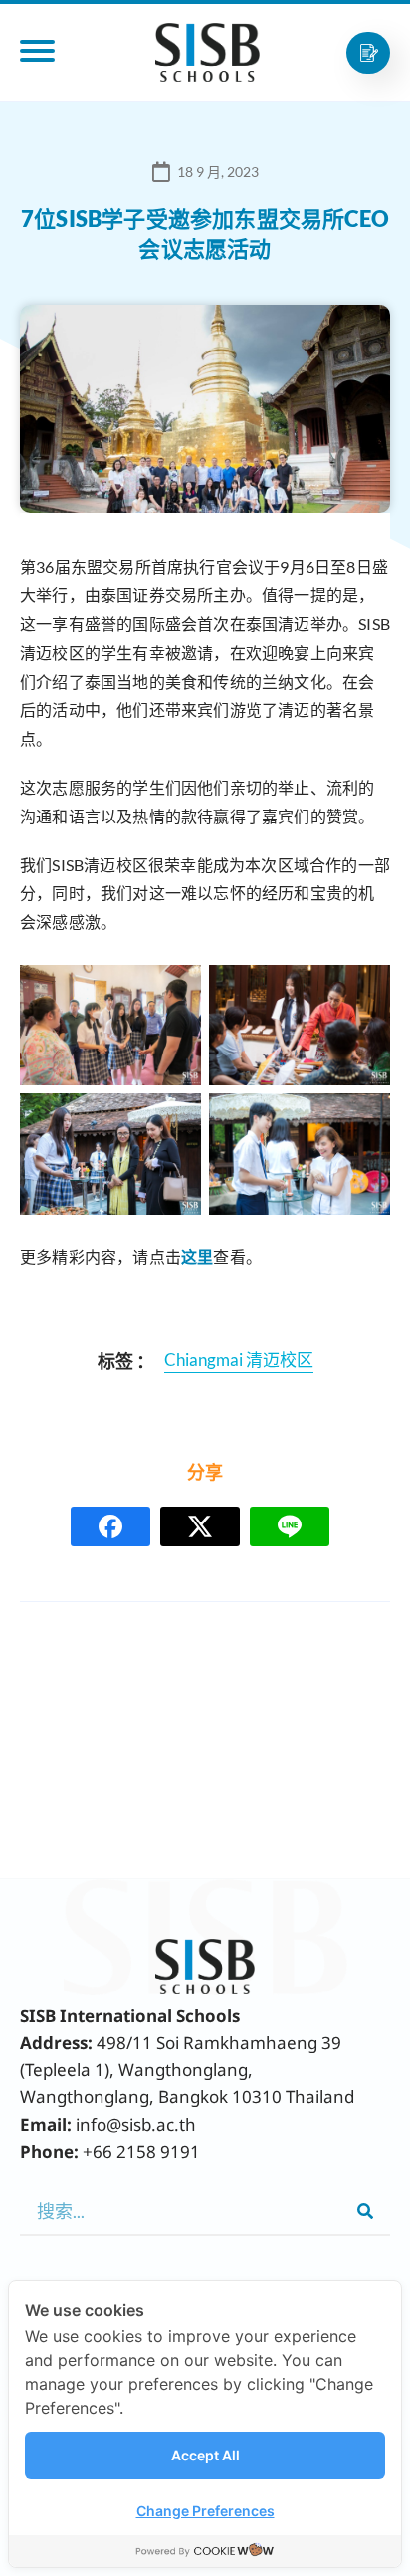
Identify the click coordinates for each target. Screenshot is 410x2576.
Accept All (205, 2455)
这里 (197, 1256)
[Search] (365, 2211)
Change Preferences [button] (205, 2511)
